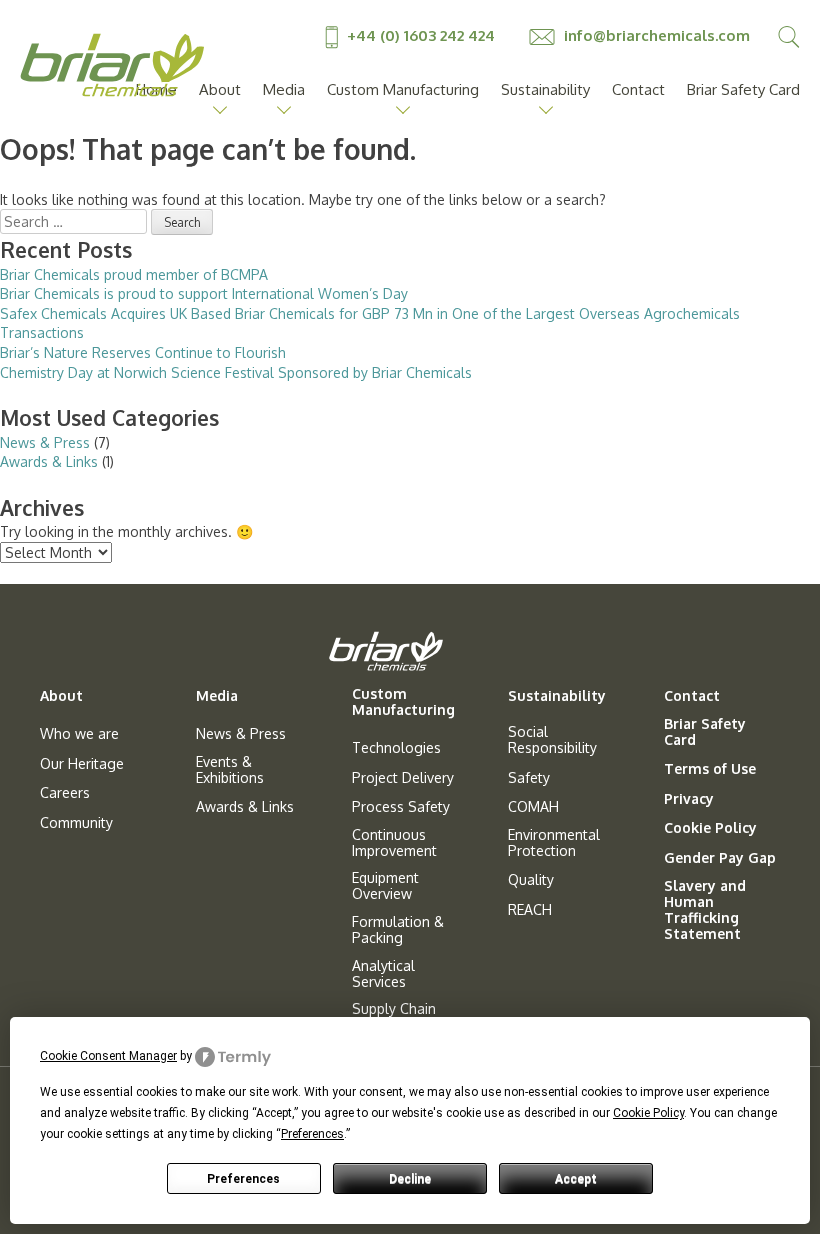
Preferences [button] (312, 1134)
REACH (530, 910)
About (220, 89)
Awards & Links (49, 461)
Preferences (243, 1179)
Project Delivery (403, 778)
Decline (410, 1179)
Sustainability (545, 89)
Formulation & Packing (398, 930)
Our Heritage (82, 764)
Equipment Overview (385, 886)
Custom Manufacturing (403, 89)
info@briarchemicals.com (655, 35)
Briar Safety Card (743, 89)
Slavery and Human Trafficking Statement (705, 910)
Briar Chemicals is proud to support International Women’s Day (204, 293)
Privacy (689, 799)
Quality (531, 880)
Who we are (79, 734)
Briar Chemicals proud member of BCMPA (134, 274)
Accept (576, 1179)
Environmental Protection (554, 843)
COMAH (533, 807)
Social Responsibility (552, 740)
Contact (638, 89)
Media (284, 89)
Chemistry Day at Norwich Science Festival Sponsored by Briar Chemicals (236, 372)
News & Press (45, 442)
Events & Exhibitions (230, 770)
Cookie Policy (710, 828)
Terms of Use (710, 769)
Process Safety (401, 807)
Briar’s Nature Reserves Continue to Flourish (143, 352)
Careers (65, 793)
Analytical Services (383, 974)
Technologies (396, 748)
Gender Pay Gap (720, 858)
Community (76, 823)
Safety (529, 778)
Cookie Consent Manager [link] (108, 1056)
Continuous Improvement (394, 843)
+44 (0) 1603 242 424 (421, 35)
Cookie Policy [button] (648, 1113)
